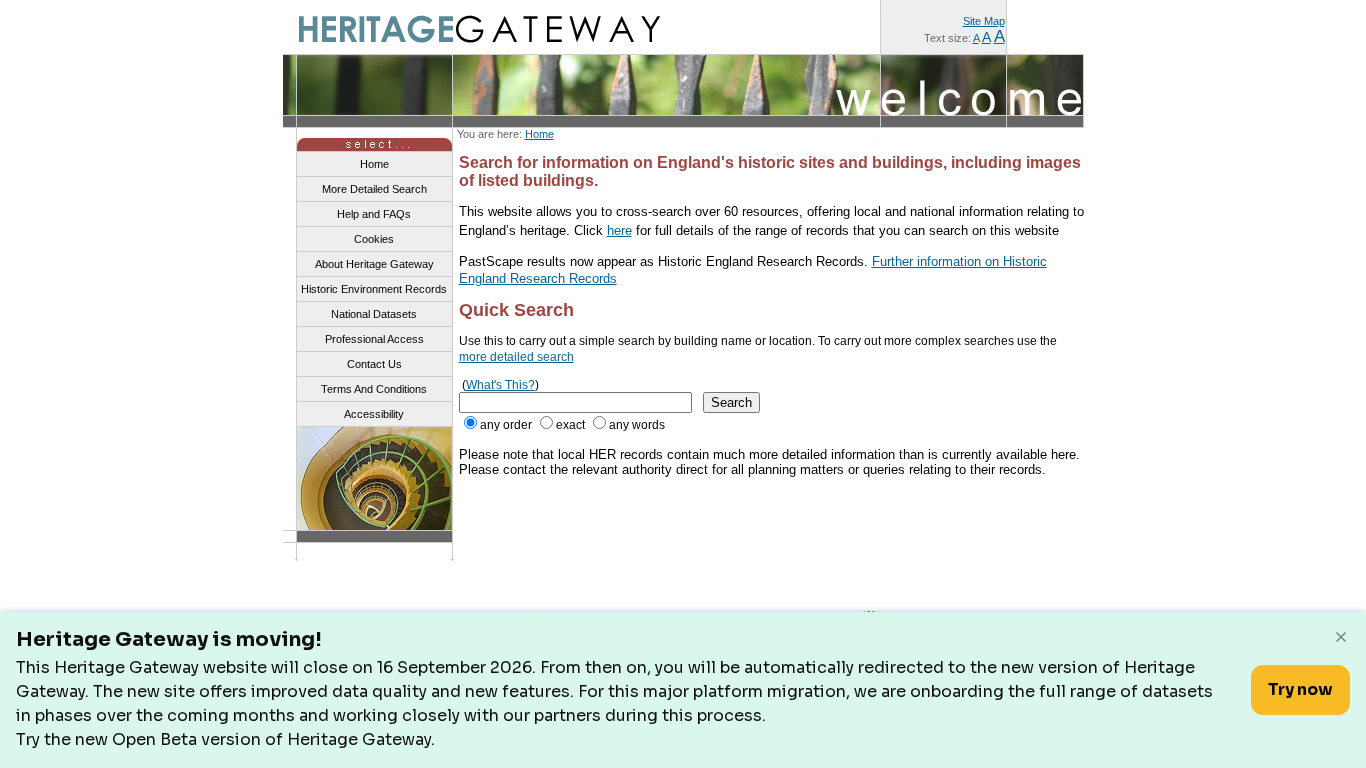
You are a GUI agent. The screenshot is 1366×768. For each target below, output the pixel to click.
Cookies (374, 239)
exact (570, 425)
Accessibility (374, 414)
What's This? (500, 385)
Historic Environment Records (374, 289)
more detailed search (516, 357)
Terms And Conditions (374, 389)
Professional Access (374, 339)
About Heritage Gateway (374, 264)
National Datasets (374, 314)
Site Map (984, 21)
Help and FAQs (374, 214)
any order (506, 425)
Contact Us (374, 364)
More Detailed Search (374, 189)
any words (637, 425)
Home (539, 134)
